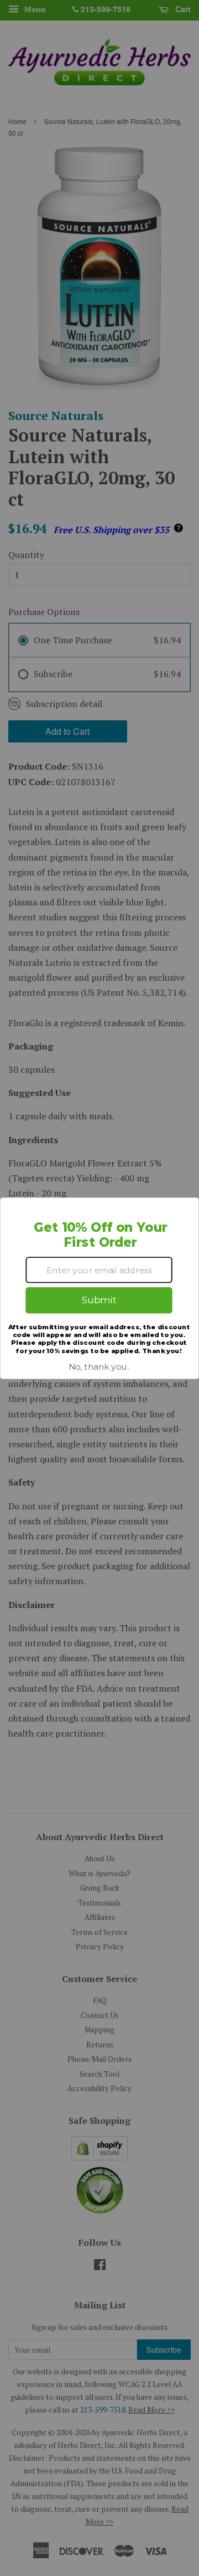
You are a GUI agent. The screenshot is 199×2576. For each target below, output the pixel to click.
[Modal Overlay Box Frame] (99, 1288)
